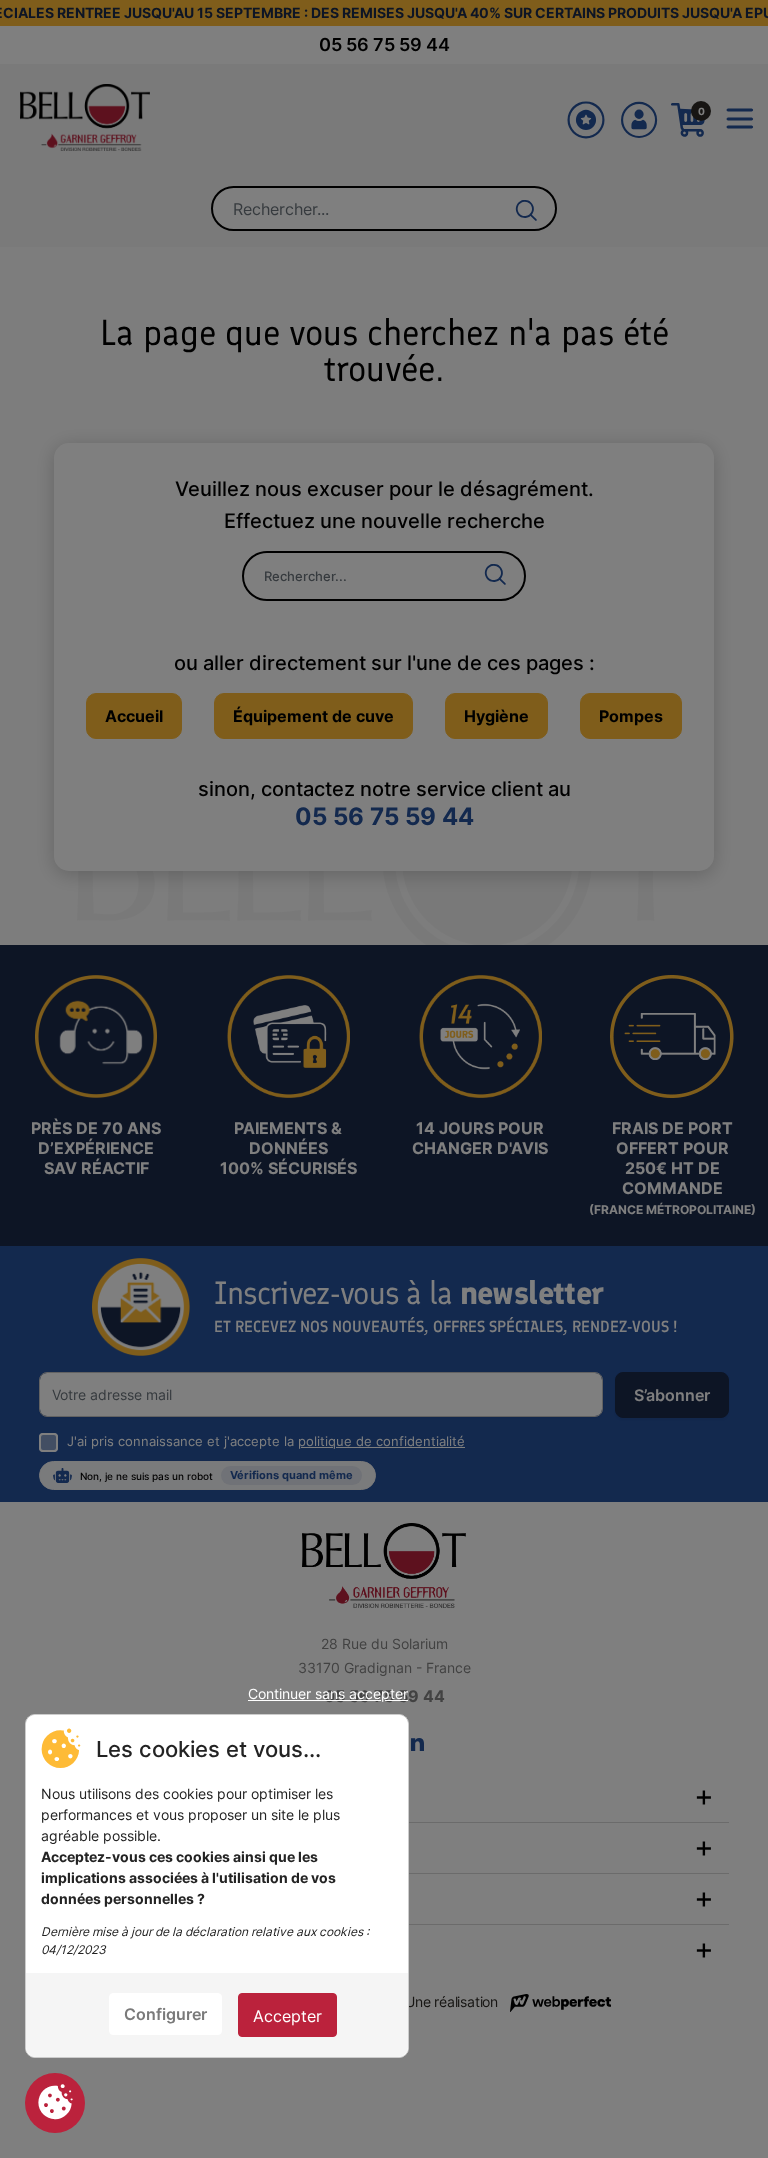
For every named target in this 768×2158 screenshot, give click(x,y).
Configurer (165, 2014)
